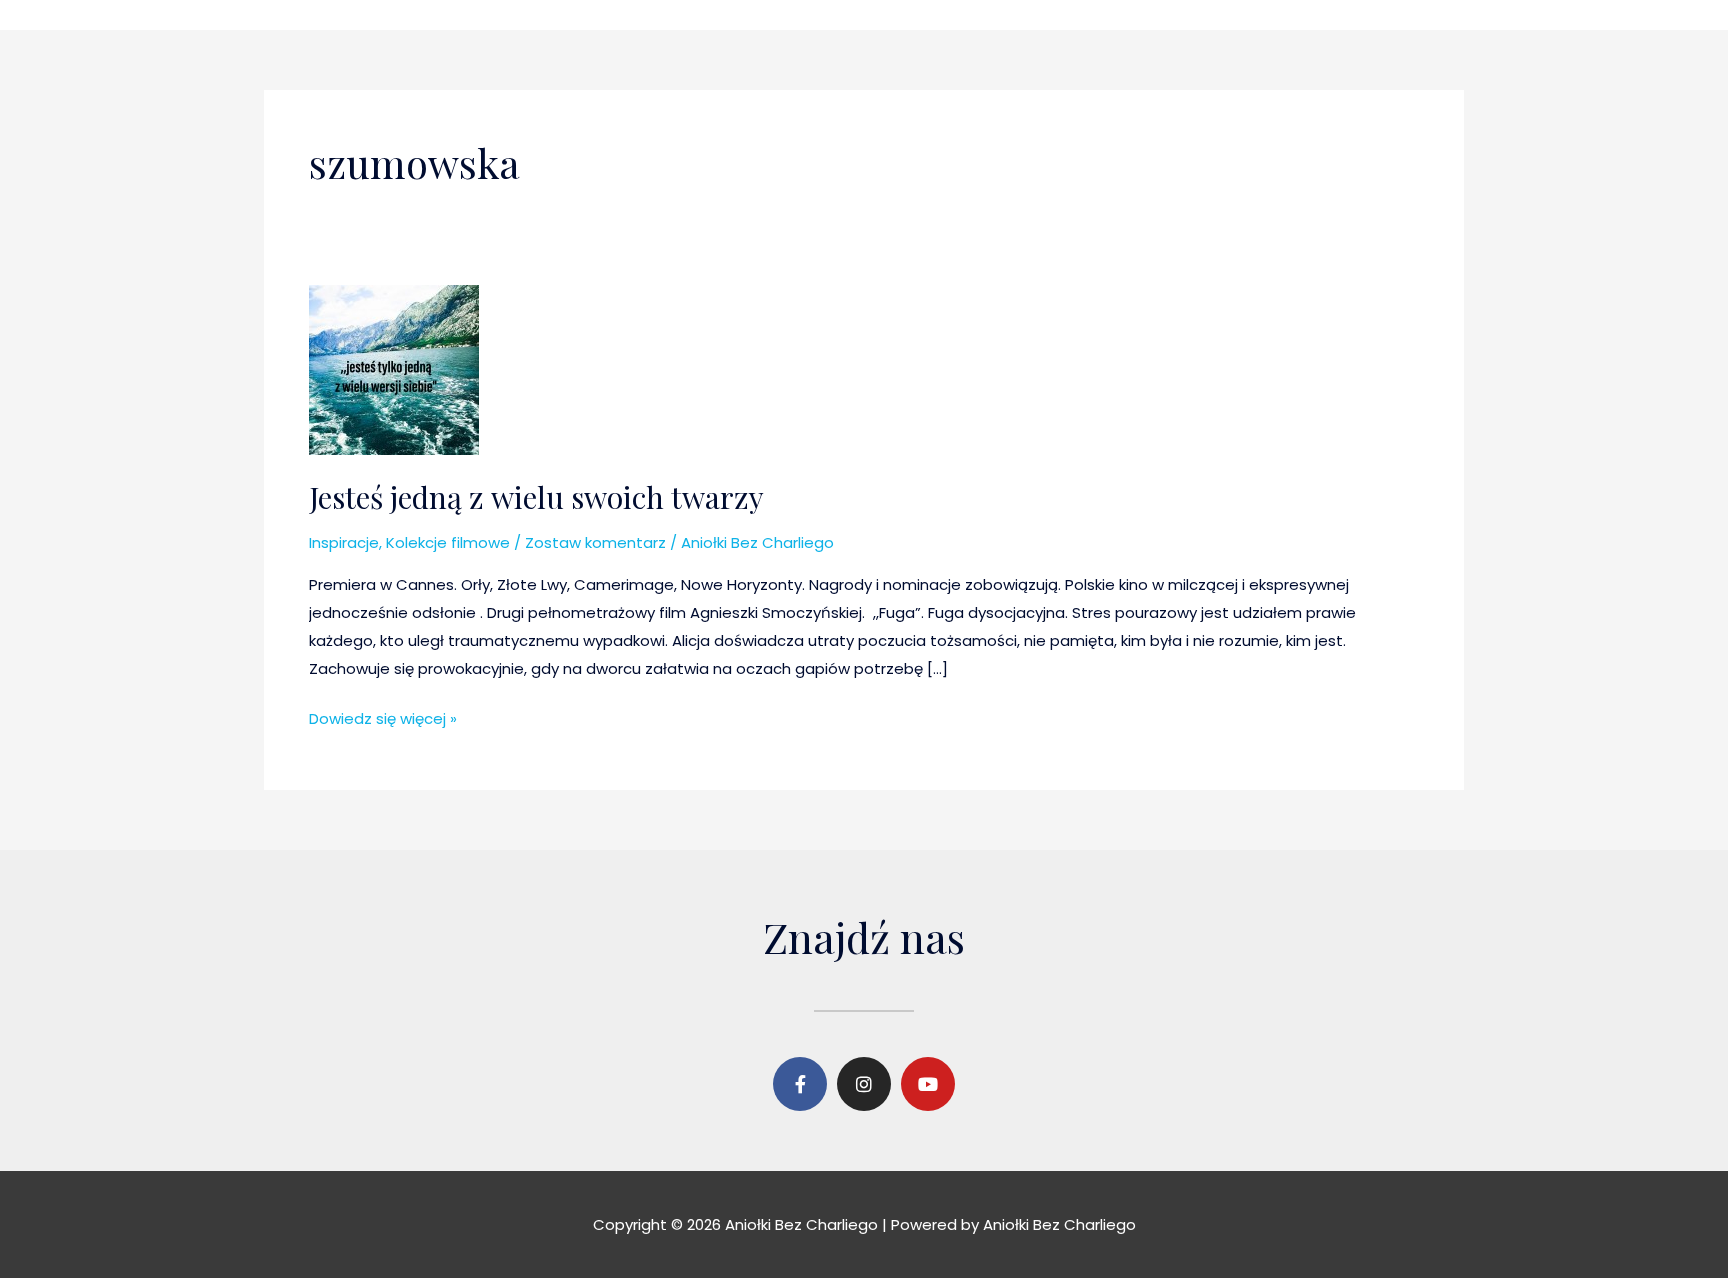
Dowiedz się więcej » (383, 717)
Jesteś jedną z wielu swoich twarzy (536, 497)
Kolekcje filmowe (448, 542)
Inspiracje (344, 542)
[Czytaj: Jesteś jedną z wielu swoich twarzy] (394, 368)
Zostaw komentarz (595, 542)
